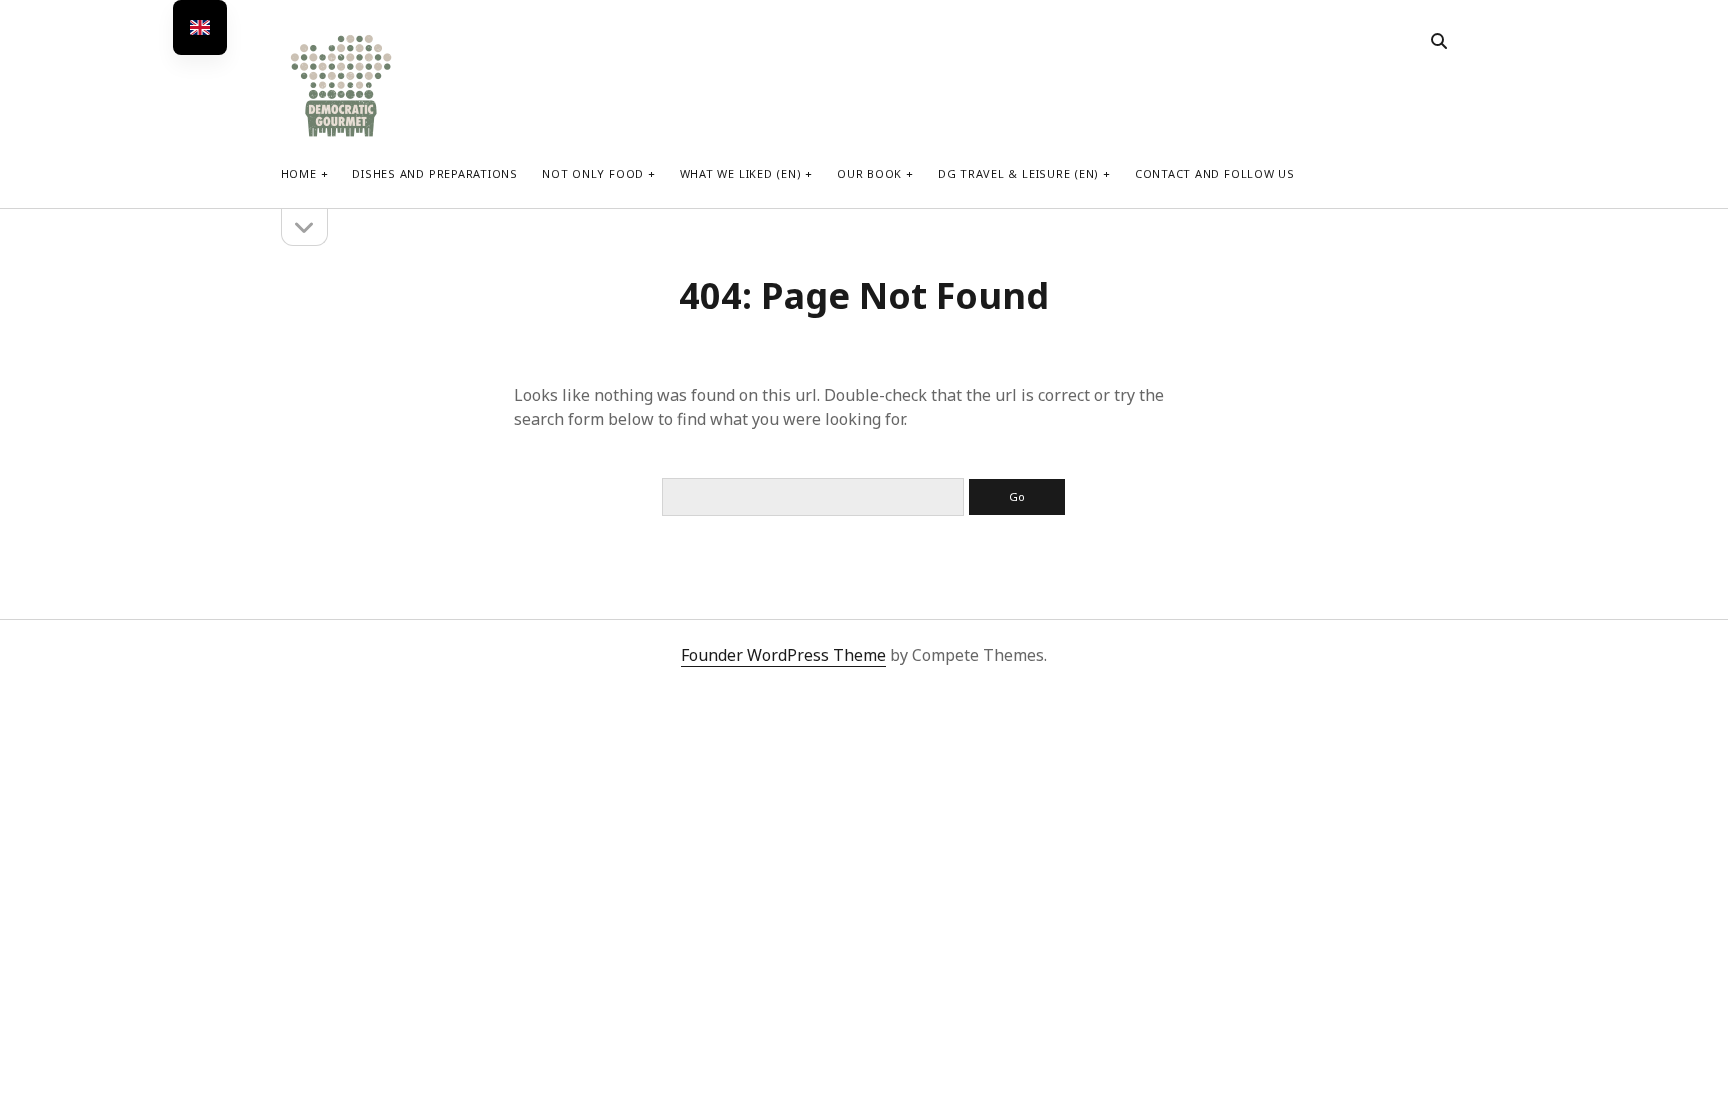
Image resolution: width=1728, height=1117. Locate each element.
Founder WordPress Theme (783, 655)
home (299, 173)
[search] (1439, 42)
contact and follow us (1215, 173)
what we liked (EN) (741, 173)
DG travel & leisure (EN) (1018, 173)
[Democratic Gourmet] (341, 134)
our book (869, 173)
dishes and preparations (435, 173)
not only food (593, 173)
